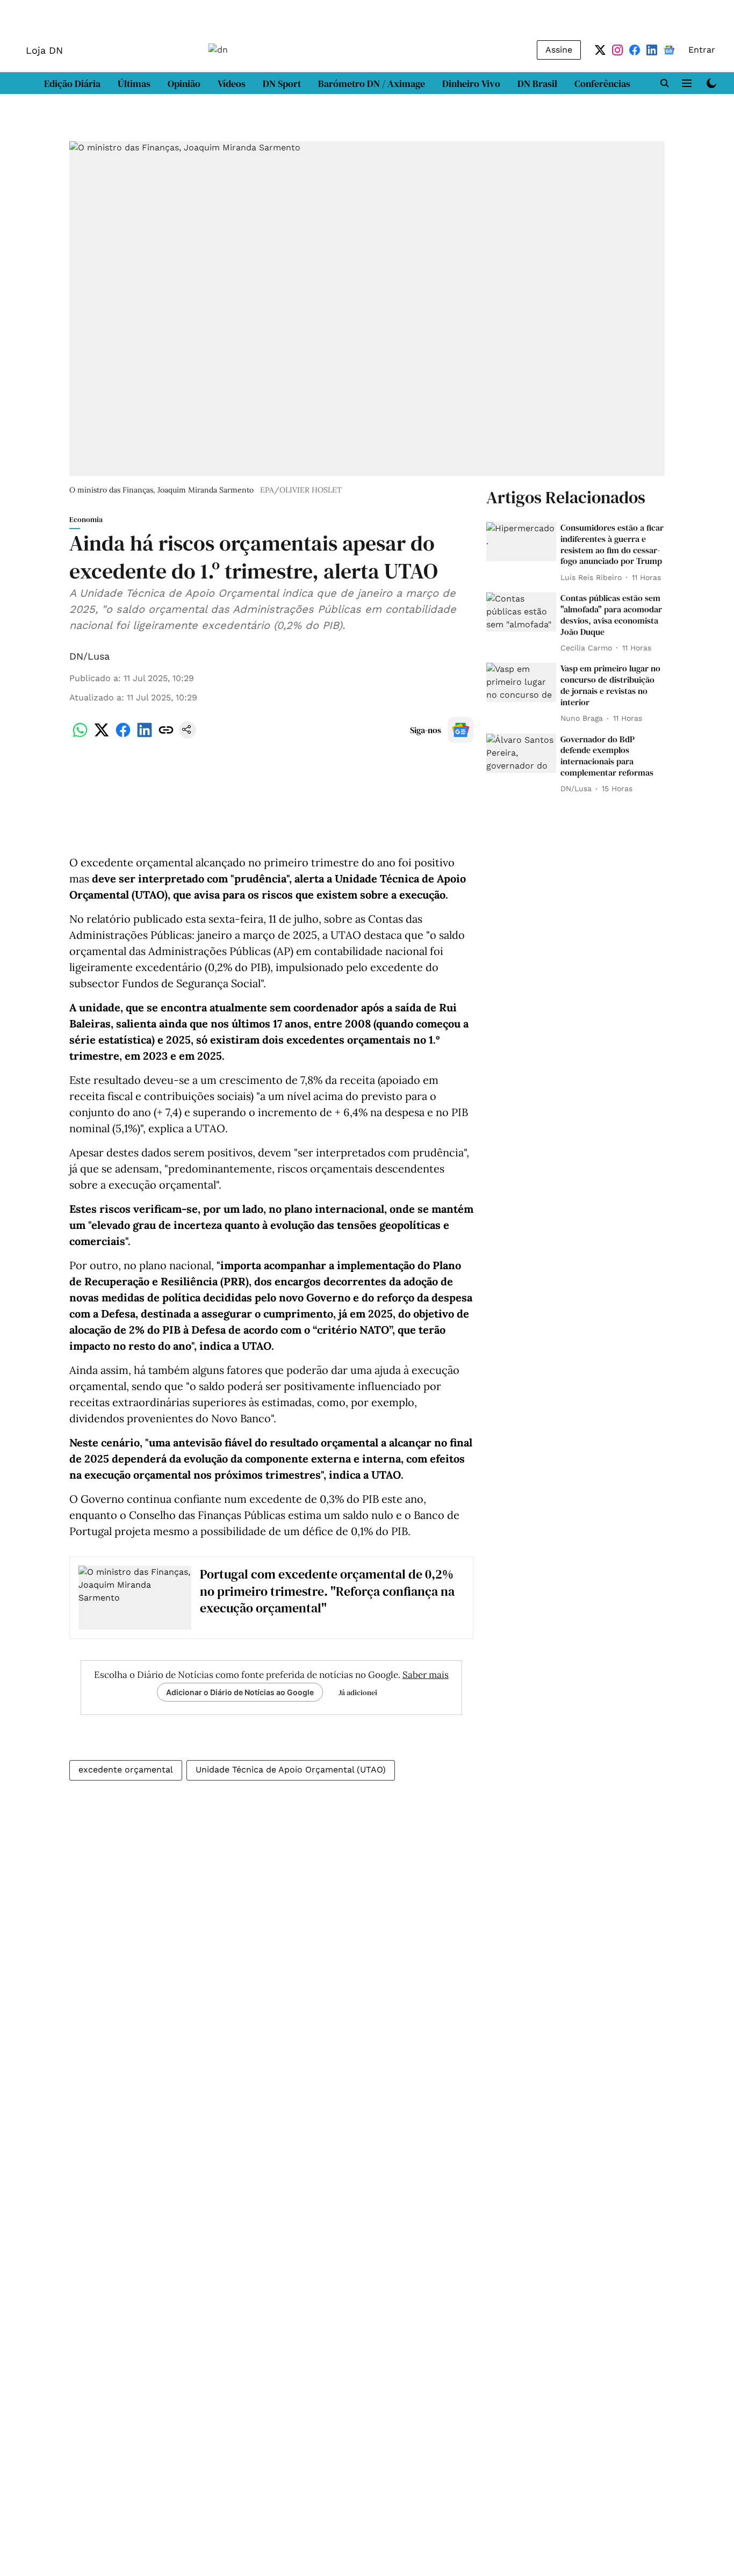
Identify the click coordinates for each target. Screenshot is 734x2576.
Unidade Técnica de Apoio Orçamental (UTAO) (291, 1770)
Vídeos (232, 84)
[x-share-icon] (102, 736)
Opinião (184, 84)
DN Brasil (537, 84)
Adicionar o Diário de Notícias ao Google (240, 1692)
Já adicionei (358, 1692)
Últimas (134, 84)
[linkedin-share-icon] (145, 736)
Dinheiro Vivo (471, 84)
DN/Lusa (89, 656)
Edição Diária (72, 84)
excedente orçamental (126, 1770)
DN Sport (282, 84)
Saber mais (426, 1675)
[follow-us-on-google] (460, 730)
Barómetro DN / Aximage (372, 84)
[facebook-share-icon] (123, 736)
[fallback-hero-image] (521, 542)
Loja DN (44, 50)
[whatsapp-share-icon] (80, 736)
